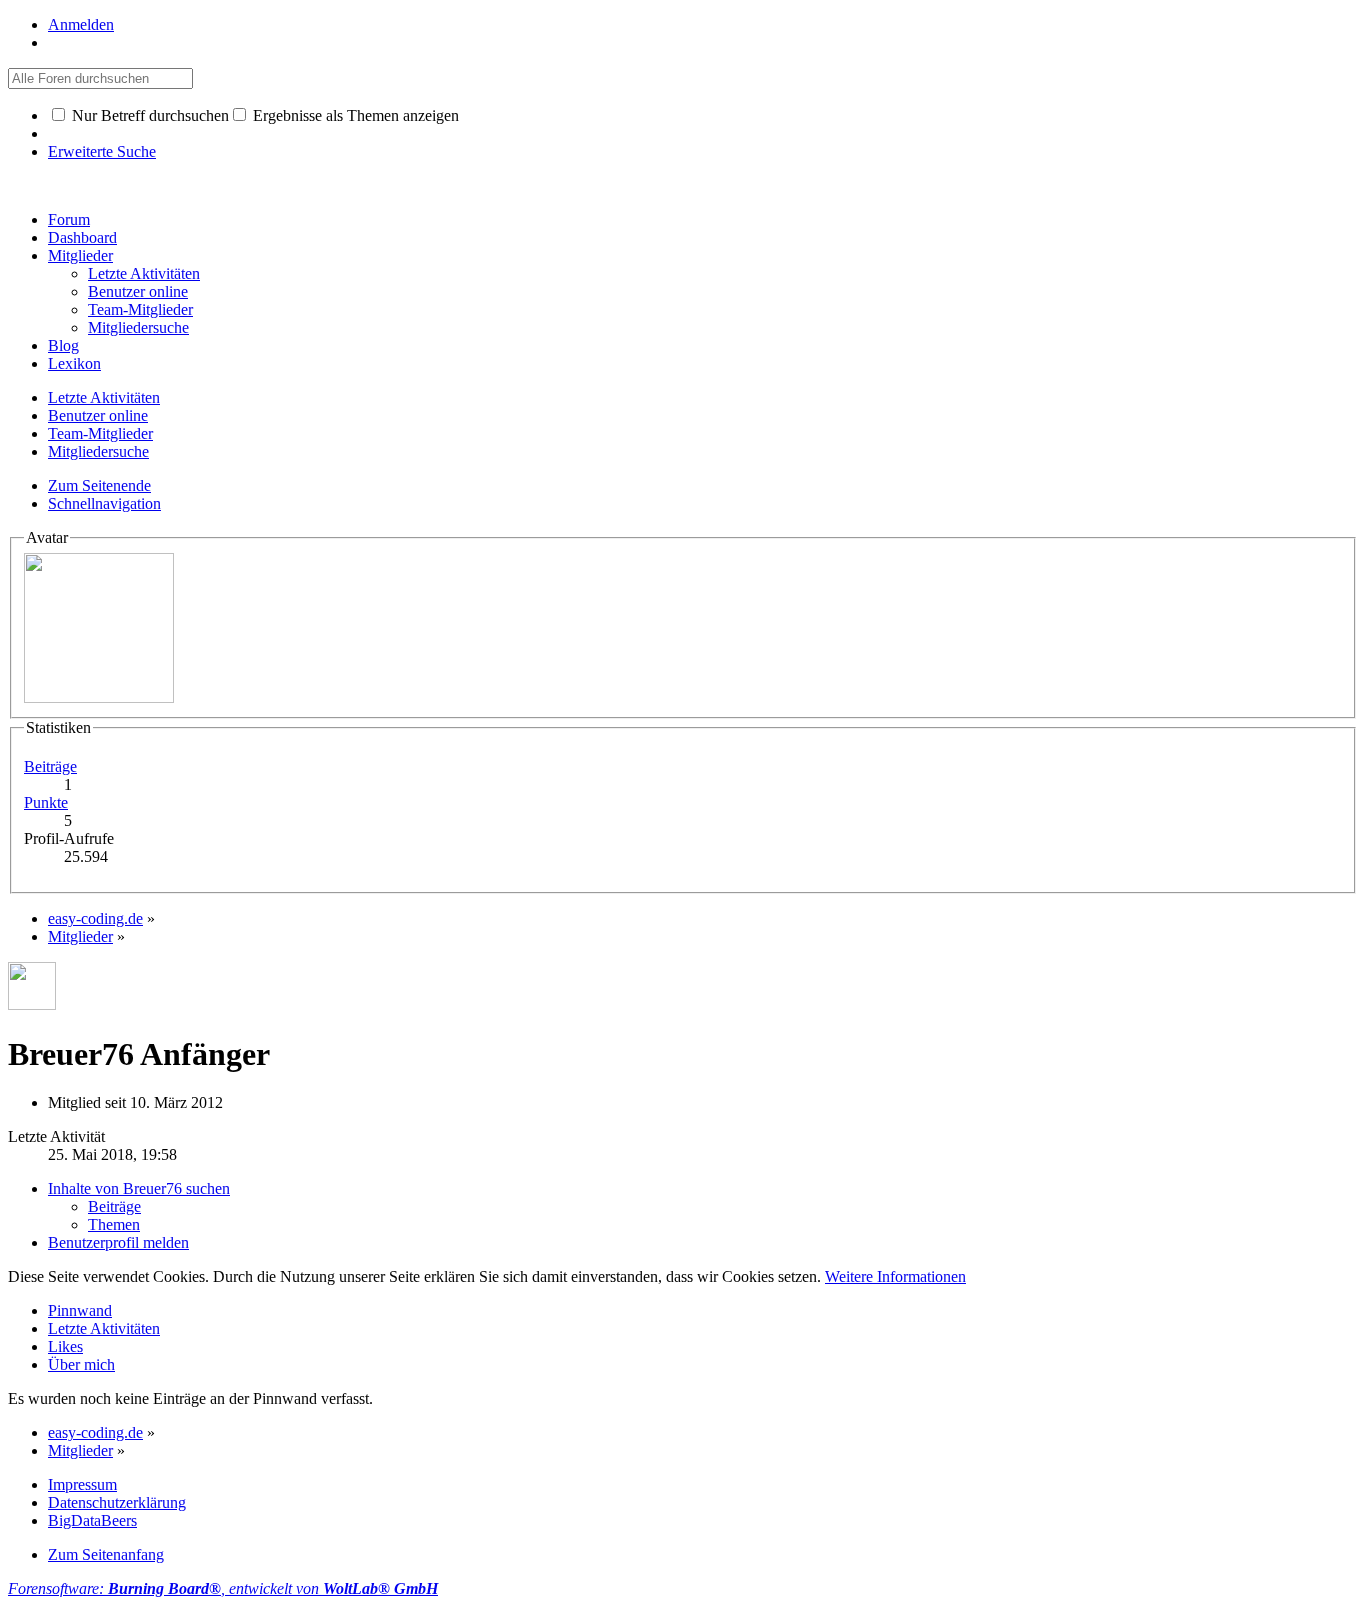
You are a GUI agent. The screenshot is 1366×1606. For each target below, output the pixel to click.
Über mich (81, 1364)
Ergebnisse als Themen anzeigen (354, 115)
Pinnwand (80, 1310)
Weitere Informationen (895, 1276)
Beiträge (50, 766)
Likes (65, 1346)
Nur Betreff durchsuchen (148, 115)
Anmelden (81, 24)
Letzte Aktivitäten (104, 1328)
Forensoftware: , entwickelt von (223, 1588)
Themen (114, 1224)
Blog (63, 345)
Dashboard (82, 237)
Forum (69, 219)
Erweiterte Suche (102, 151)
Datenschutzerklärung (117, 1502)
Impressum (82, 1484)
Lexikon (74, 363)
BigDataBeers (92, 1520)
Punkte (46, 802)
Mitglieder (80, 255)
